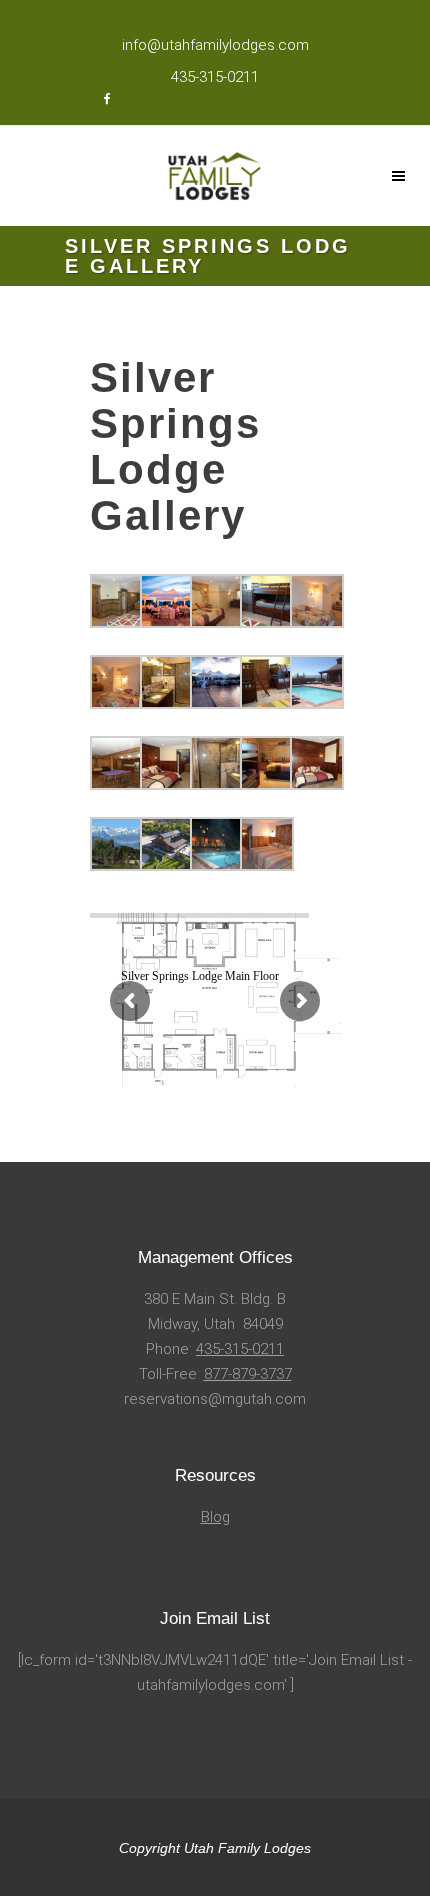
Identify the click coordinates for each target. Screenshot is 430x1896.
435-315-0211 (240, 1349)
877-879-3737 (248, 1374)
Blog (215, 1517)
